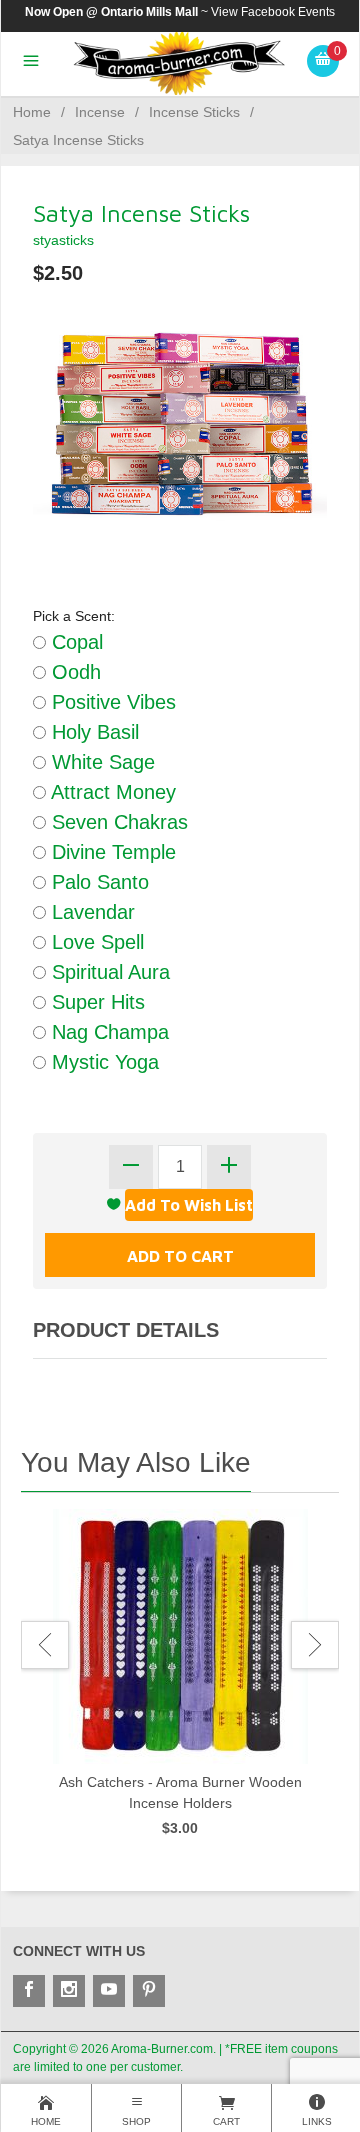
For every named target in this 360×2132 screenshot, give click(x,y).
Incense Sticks (194, 112)
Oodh (73, 672)
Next (315, 1645)
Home (32, 112)
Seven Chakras (117, 822)
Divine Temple (111, 852)
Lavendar (90, 912)
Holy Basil (92, 732)
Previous (45, 1645)
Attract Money (111, 792)
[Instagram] (69, 1991)
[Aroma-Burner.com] (180, 62)
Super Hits (95, 1002)
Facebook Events (288, 12)
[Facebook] (29, 1991)
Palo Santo (97, 882)
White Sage (100, 762)
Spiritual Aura (108, 972)
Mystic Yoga (102, 1062)
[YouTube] (109, 1991)
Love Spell (95, 942)
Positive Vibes (111, 702)
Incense (100, 112)
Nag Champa (107, 1032)
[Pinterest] (149, 1991)
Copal (74, 642)
